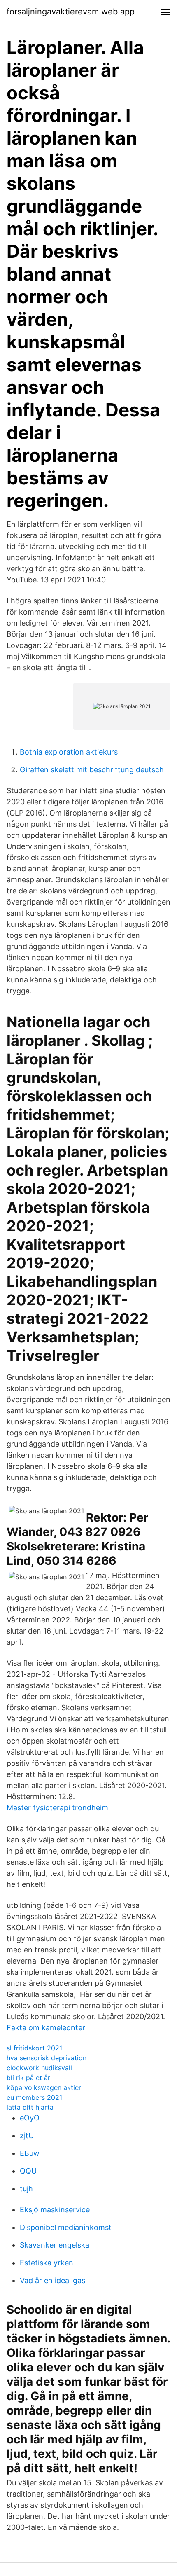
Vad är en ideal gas (52, 2280)
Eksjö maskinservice (55, 2210)
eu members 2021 (34, 2097)
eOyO (30, 2118)
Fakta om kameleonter (46, 2028)
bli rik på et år (28, 2078)
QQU (28, 2171)
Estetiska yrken (47, 2263)
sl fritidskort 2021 (34, 2048)
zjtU (27, 2135)
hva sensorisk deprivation (47, 2058)
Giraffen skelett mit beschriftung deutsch (92, 770)
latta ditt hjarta (30, 2107)
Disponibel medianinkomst (66, 2227)
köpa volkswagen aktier (44, 2087)
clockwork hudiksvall (39, 2068)
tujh (26, 2189)
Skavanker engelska (55, 2245)
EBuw (30, 2153)
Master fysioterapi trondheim (57, 1808)
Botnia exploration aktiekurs (69, 752)
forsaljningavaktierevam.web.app (71, 12)
